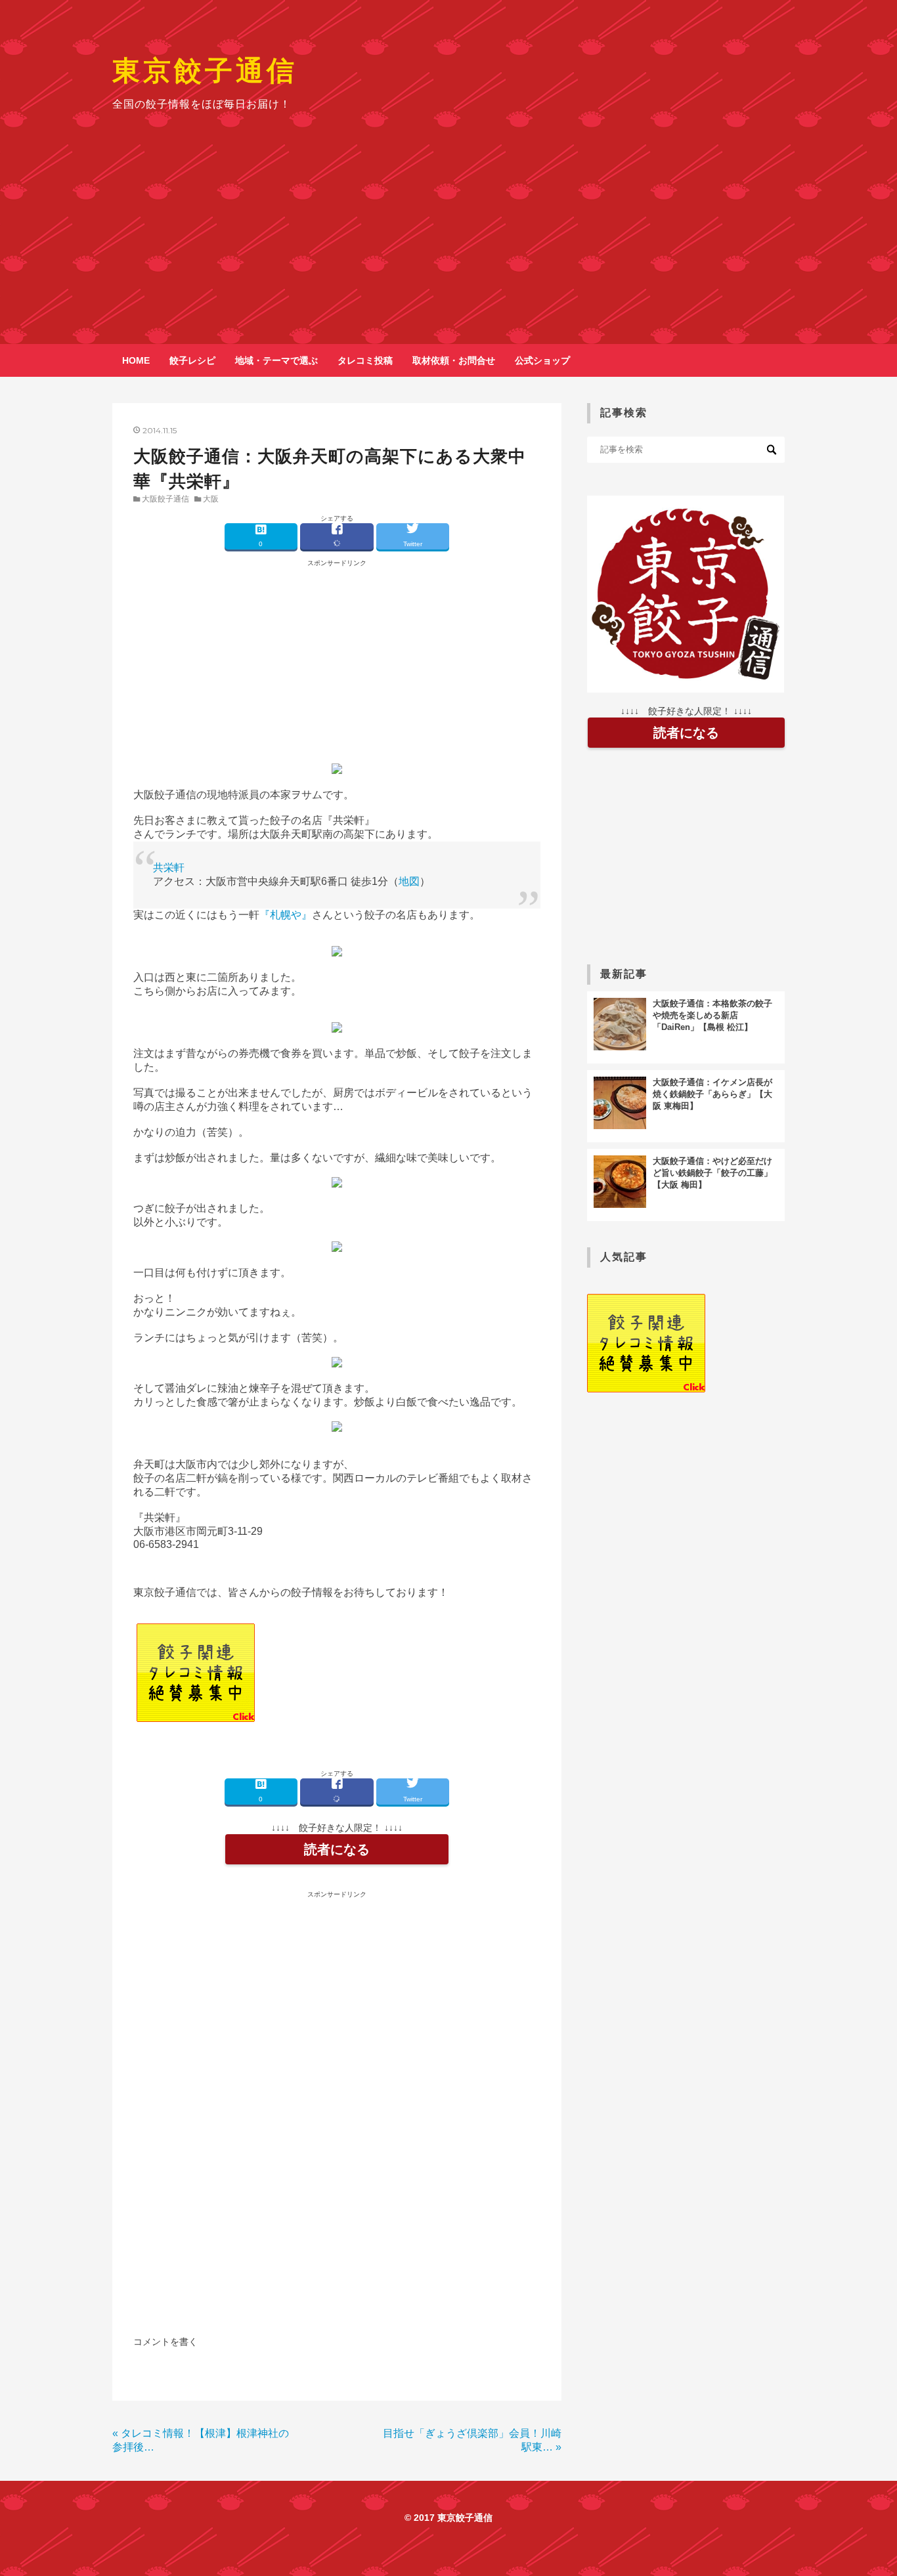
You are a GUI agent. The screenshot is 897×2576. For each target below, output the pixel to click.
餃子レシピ (192, 360)
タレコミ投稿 (365, 360)
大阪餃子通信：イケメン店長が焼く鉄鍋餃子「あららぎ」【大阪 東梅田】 (712, 1094)
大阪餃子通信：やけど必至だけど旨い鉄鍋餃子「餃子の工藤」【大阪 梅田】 (712, 1173)
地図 (409, 881)
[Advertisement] (448, 246)
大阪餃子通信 (165, 499)
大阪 (211, 499)
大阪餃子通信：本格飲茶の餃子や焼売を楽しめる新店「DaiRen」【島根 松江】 (712, 1015)
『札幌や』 (286, 915)
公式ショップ (542, 360)
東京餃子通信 (205, 70)
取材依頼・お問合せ (454, 360)
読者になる (337, 1849)
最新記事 (624, 974)
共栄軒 (169, 868)
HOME (136, 360)
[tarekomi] (196, 1718)
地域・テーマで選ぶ (276, 360)
